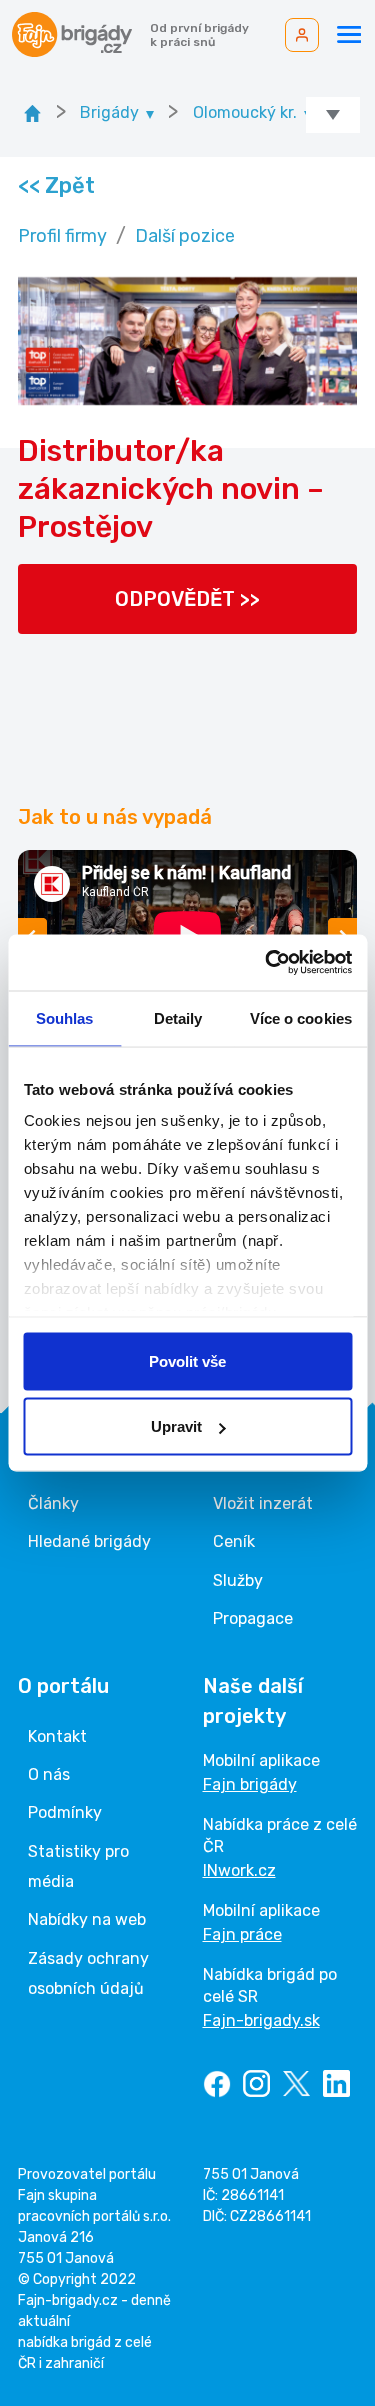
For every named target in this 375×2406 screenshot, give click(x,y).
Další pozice (185, 236)
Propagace (253, 1618)
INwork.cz (239, 1870)
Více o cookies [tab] (301, 1017)
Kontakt (57, 1736)
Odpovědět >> (187, 599)
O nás (49, 1774)
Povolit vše (187, 1360)
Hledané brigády (89, 1541)
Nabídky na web (87, 1919)
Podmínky (65, 1812)
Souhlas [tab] (65, 1017)
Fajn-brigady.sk (261, 2020)
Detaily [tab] (178, 1017)
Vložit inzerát (263, 1503)
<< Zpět (55, 185)
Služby (238, 1580)
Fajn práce (242, 1934)
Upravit (176, 1426)
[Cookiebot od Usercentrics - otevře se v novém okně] (267, 963)
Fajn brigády (250, 1784)
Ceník (234, 1541)
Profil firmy (62, 236)
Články (53, 1503)
